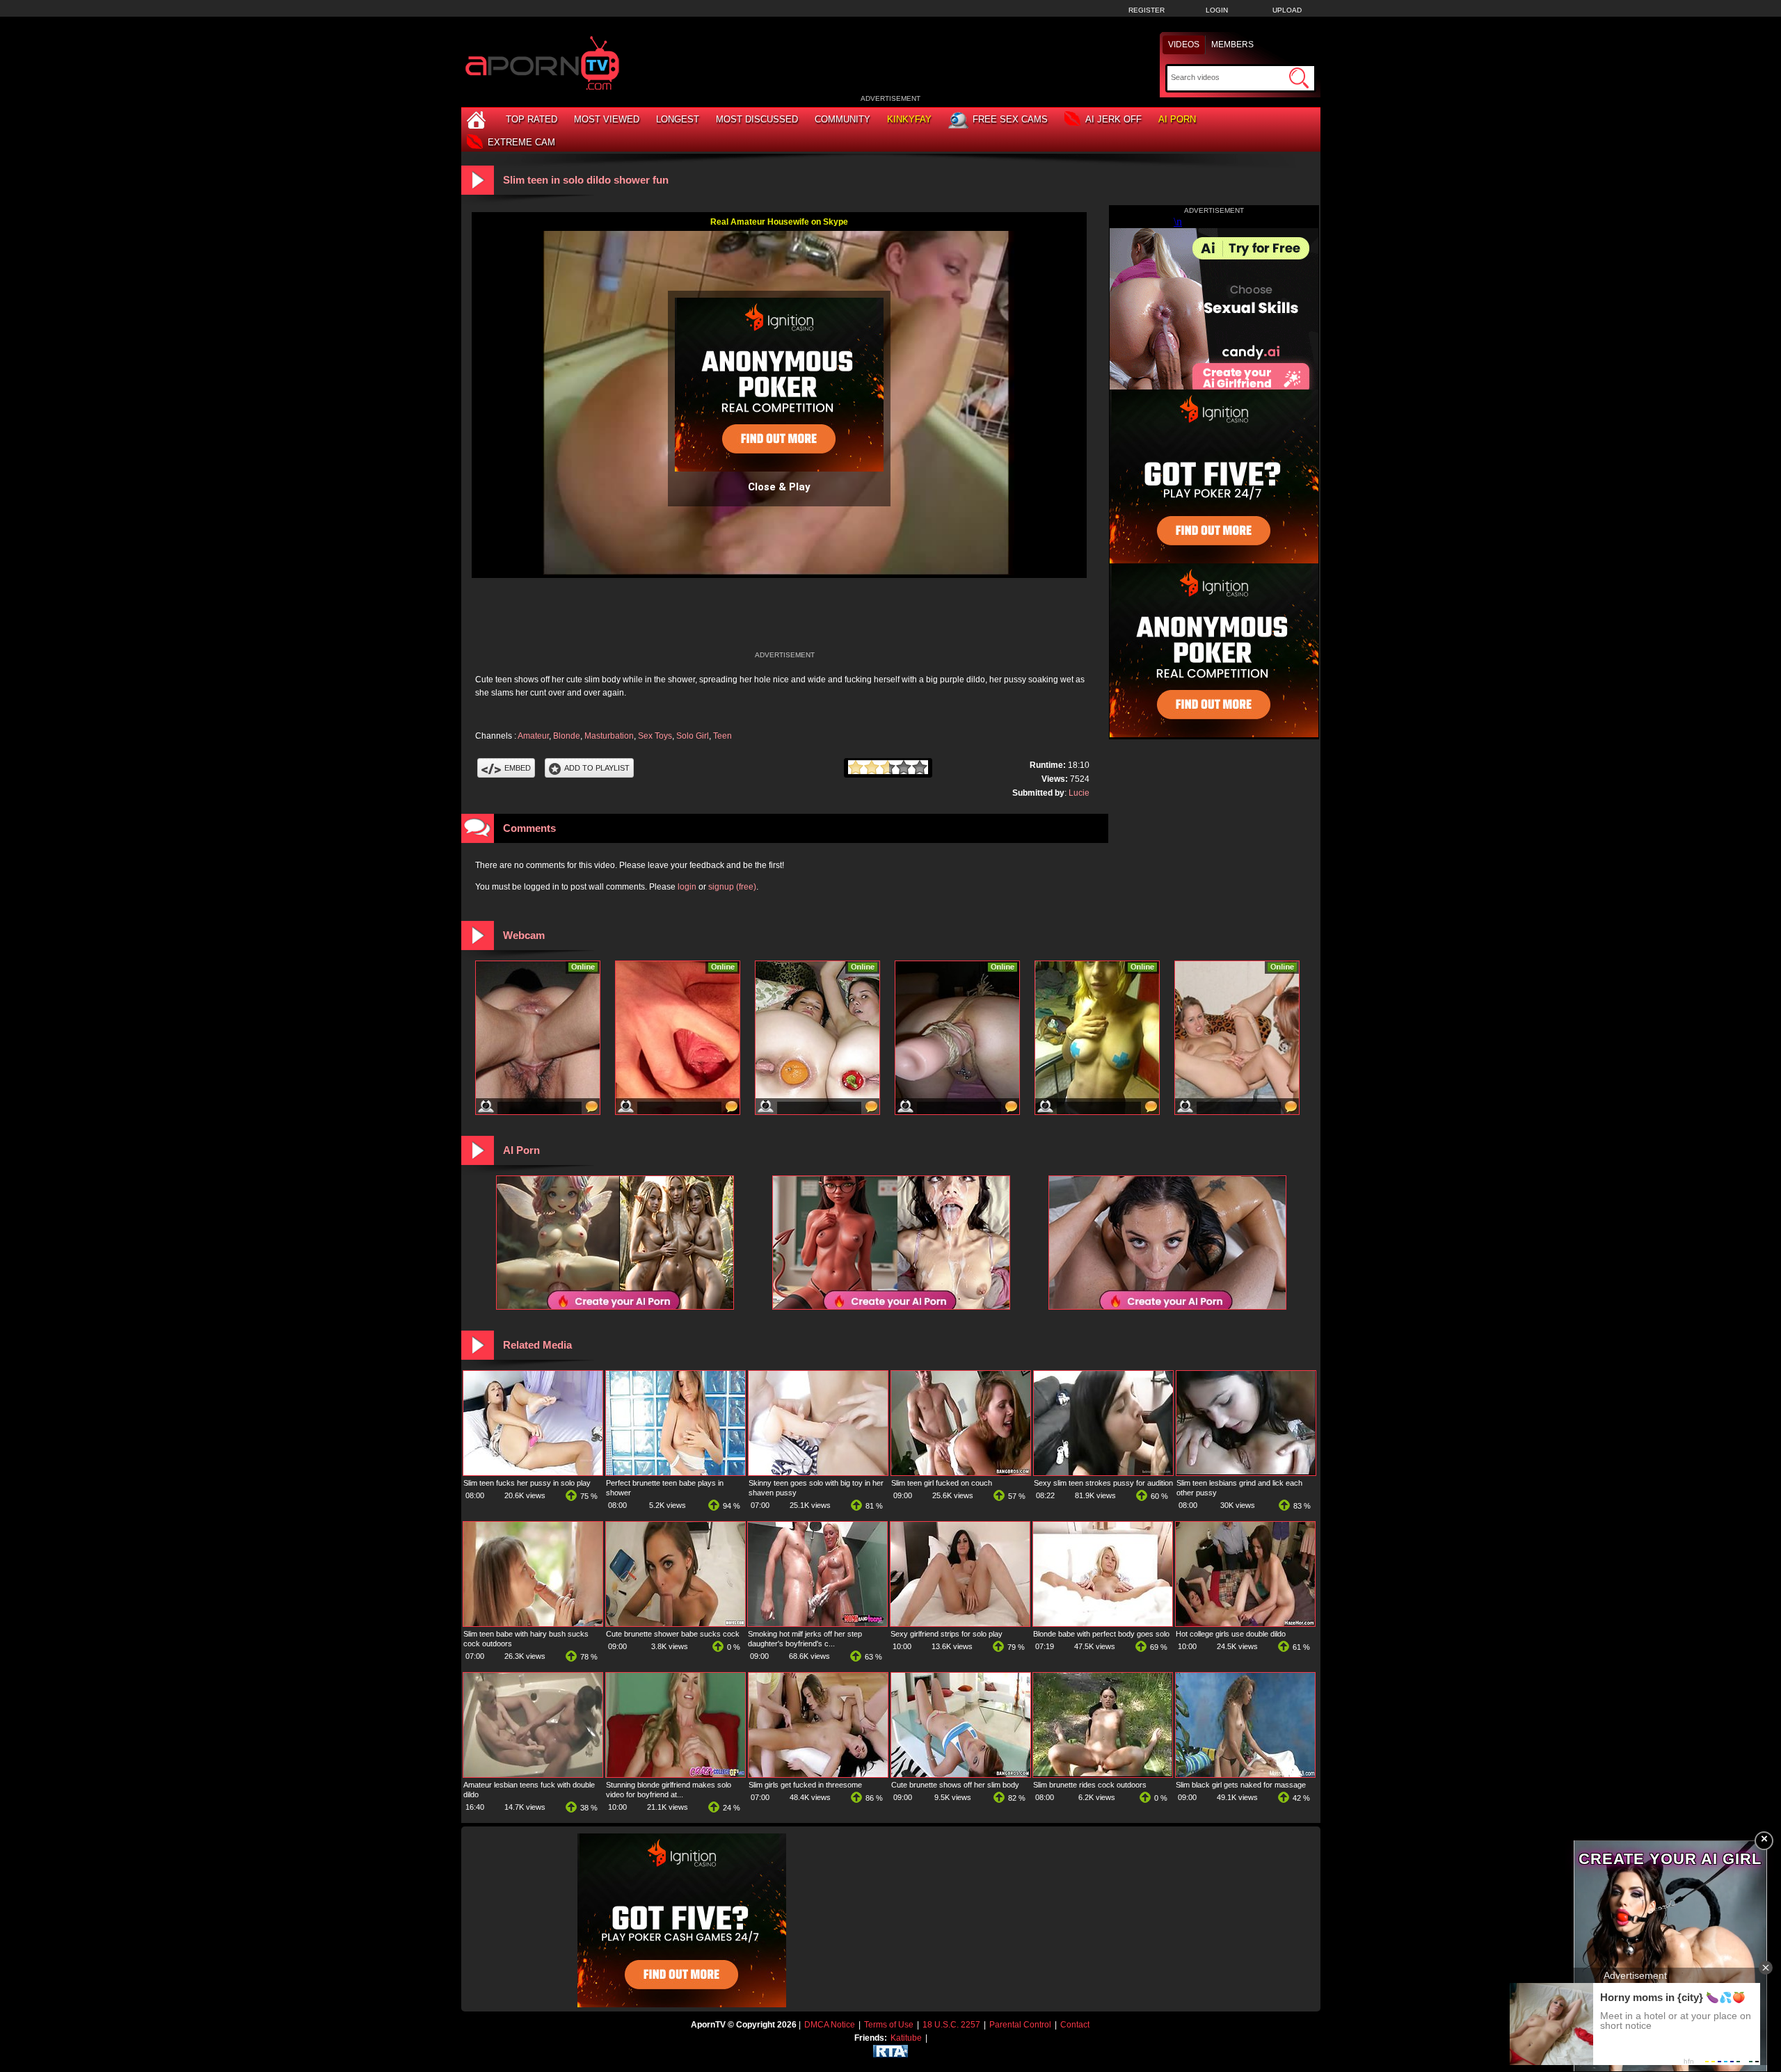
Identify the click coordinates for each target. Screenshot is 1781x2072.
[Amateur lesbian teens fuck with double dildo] (533, 1774)
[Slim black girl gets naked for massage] (1245, 1774)
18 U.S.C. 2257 (951, 2025)
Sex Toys (655, 736)
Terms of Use (889, 2025)
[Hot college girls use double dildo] (1245, 1623)
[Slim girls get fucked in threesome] (818, 1774)
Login (1217, 10)
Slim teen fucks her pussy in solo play (527, 1483)
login (687, 887)
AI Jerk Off (1113, 119)
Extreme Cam (521, 142)
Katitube (906, 2038)
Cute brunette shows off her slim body (955, 1785)
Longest (678, 119)
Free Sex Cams (1010, 119)
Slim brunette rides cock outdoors (1090, 1785)
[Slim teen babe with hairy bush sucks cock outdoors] (533, 1623)
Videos (1184, 45)
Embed (518, 768)
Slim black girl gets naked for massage (1241, 1785)
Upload (1287, 10)
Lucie (1079, 793)
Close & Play (779, 487)
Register (1147, 10)
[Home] (478, 119)
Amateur (533, 736)
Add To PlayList (597, 768)
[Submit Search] (1299, 78)
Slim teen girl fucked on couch (942, 1483)
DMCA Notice (830, 2025)
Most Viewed (607, 119)
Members (1232, 45)
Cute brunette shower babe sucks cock (673, 1634)
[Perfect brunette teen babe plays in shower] (676, 1472)
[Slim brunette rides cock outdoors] (1103, 1774)
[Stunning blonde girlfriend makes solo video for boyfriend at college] (676, 1774)
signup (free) (732, 887)
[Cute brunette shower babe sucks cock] (676, 1623)
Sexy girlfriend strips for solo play (947, 1634)
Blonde (567, 736)
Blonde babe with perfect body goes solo (1101, 1634)
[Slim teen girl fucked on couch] (961, 1472)
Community (842, 119)
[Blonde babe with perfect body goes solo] (1103, 1623)
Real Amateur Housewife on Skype (779, 222)
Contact (1075, 2025)
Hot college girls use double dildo (1231, 1634)
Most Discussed (757, 119)
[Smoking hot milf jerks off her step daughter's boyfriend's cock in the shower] (817, 1623)
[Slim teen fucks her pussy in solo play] (533, 1472)
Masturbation (609, 736)
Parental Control (1020, 2025)
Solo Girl (693, 736)
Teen (722, 736)
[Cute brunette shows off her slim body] (961, 1774)
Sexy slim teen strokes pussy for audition (1103, 1483)
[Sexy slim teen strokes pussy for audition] (1103, 1472)
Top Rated (532, 119)
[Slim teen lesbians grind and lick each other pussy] (1246, 1472)
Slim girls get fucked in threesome (805, 1785)
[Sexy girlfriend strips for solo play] (960, 1623)
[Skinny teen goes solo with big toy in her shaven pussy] (818, 1472)
